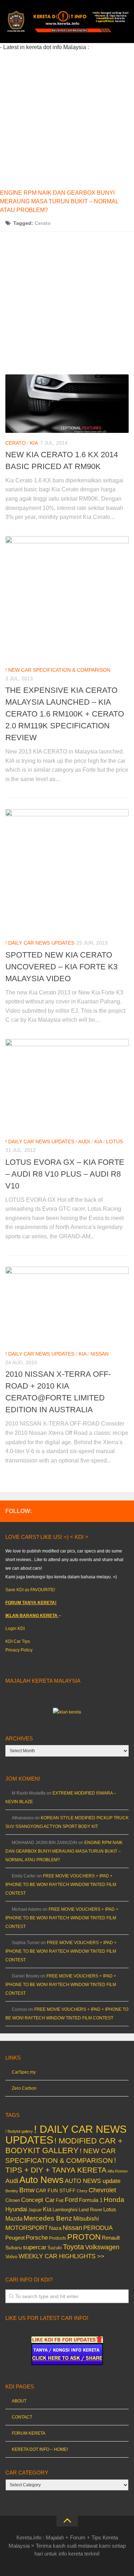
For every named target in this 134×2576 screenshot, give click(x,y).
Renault (111, 2238)
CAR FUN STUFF (56, 2190)
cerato (16, 443)
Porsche (37, 2238)
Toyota (73, 2247)
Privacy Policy (19, 1650)
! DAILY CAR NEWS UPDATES (40, 943)
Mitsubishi (86, 2219)
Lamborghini (65, 2210)
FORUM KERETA (29, 2433)
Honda (114, 2199)
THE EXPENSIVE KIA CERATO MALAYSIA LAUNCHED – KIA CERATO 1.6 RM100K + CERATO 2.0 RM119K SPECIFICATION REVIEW (65, 714)
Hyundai (16, 2209)
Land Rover (90, 2210)
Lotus (115, 1142)
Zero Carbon (24, 2088)
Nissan (100, 1354)
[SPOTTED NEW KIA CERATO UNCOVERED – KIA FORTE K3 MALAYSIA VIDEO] (67, 871)
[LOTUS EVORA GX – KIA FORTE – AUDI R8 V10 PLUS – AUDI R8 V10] (67, 1085)
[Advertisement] (67, 119)
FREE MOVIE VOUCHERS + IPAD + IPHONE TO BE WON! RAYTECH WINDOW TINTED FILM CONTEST (61, 1885)
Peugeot (15, 2238)
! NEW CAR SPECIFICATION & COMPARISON (58, 670)
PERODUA (98, 2228)
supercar (35, 2247)
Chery (82, 2191)
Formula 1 (91, 2200)
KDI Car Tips (18, 1641)
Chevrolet (102, 2190)
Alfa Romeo (118, 2171)
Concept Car (38, 2200)
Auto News (41, 2180)
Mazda (14, 2218)
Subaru (14, 2248)
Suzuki (55, 2248)
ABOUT (19, 2401)
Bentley (12, 2191)
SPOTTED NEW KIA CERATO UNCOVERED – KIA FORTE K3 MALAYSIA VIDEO (61, 967)
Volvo (11, 2256)
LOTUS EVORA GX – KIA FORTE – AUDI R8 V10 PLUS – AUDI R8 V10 (65, 1174)
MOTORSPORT (27, 2228)
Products (58, 2238)
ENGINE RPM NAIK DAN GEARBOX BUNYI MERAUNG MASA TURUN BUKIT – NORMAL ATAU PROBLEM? (59, 201)
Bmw (27, 2190)
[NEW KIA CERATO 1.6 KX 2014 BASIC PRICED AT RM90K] (67, 404)
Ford (71, 2200)
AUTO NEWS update (93, 2181)
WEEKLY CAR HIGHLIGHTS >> (61, 2256)
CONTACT (22, 2417)
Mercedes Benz (48, 2218)
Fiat (60, 2200)
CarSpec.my (24, 2072)
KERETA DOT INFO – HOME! (40, 2449)
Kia (34, 443)
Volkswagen (102, 2247)
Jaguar (35, 2210)
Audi (84, 1142)
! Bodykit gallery (19, 2131)
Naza (55, 2228)
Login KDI (15, 1629)
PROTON (84, 2237)
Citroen (13, 2200)
